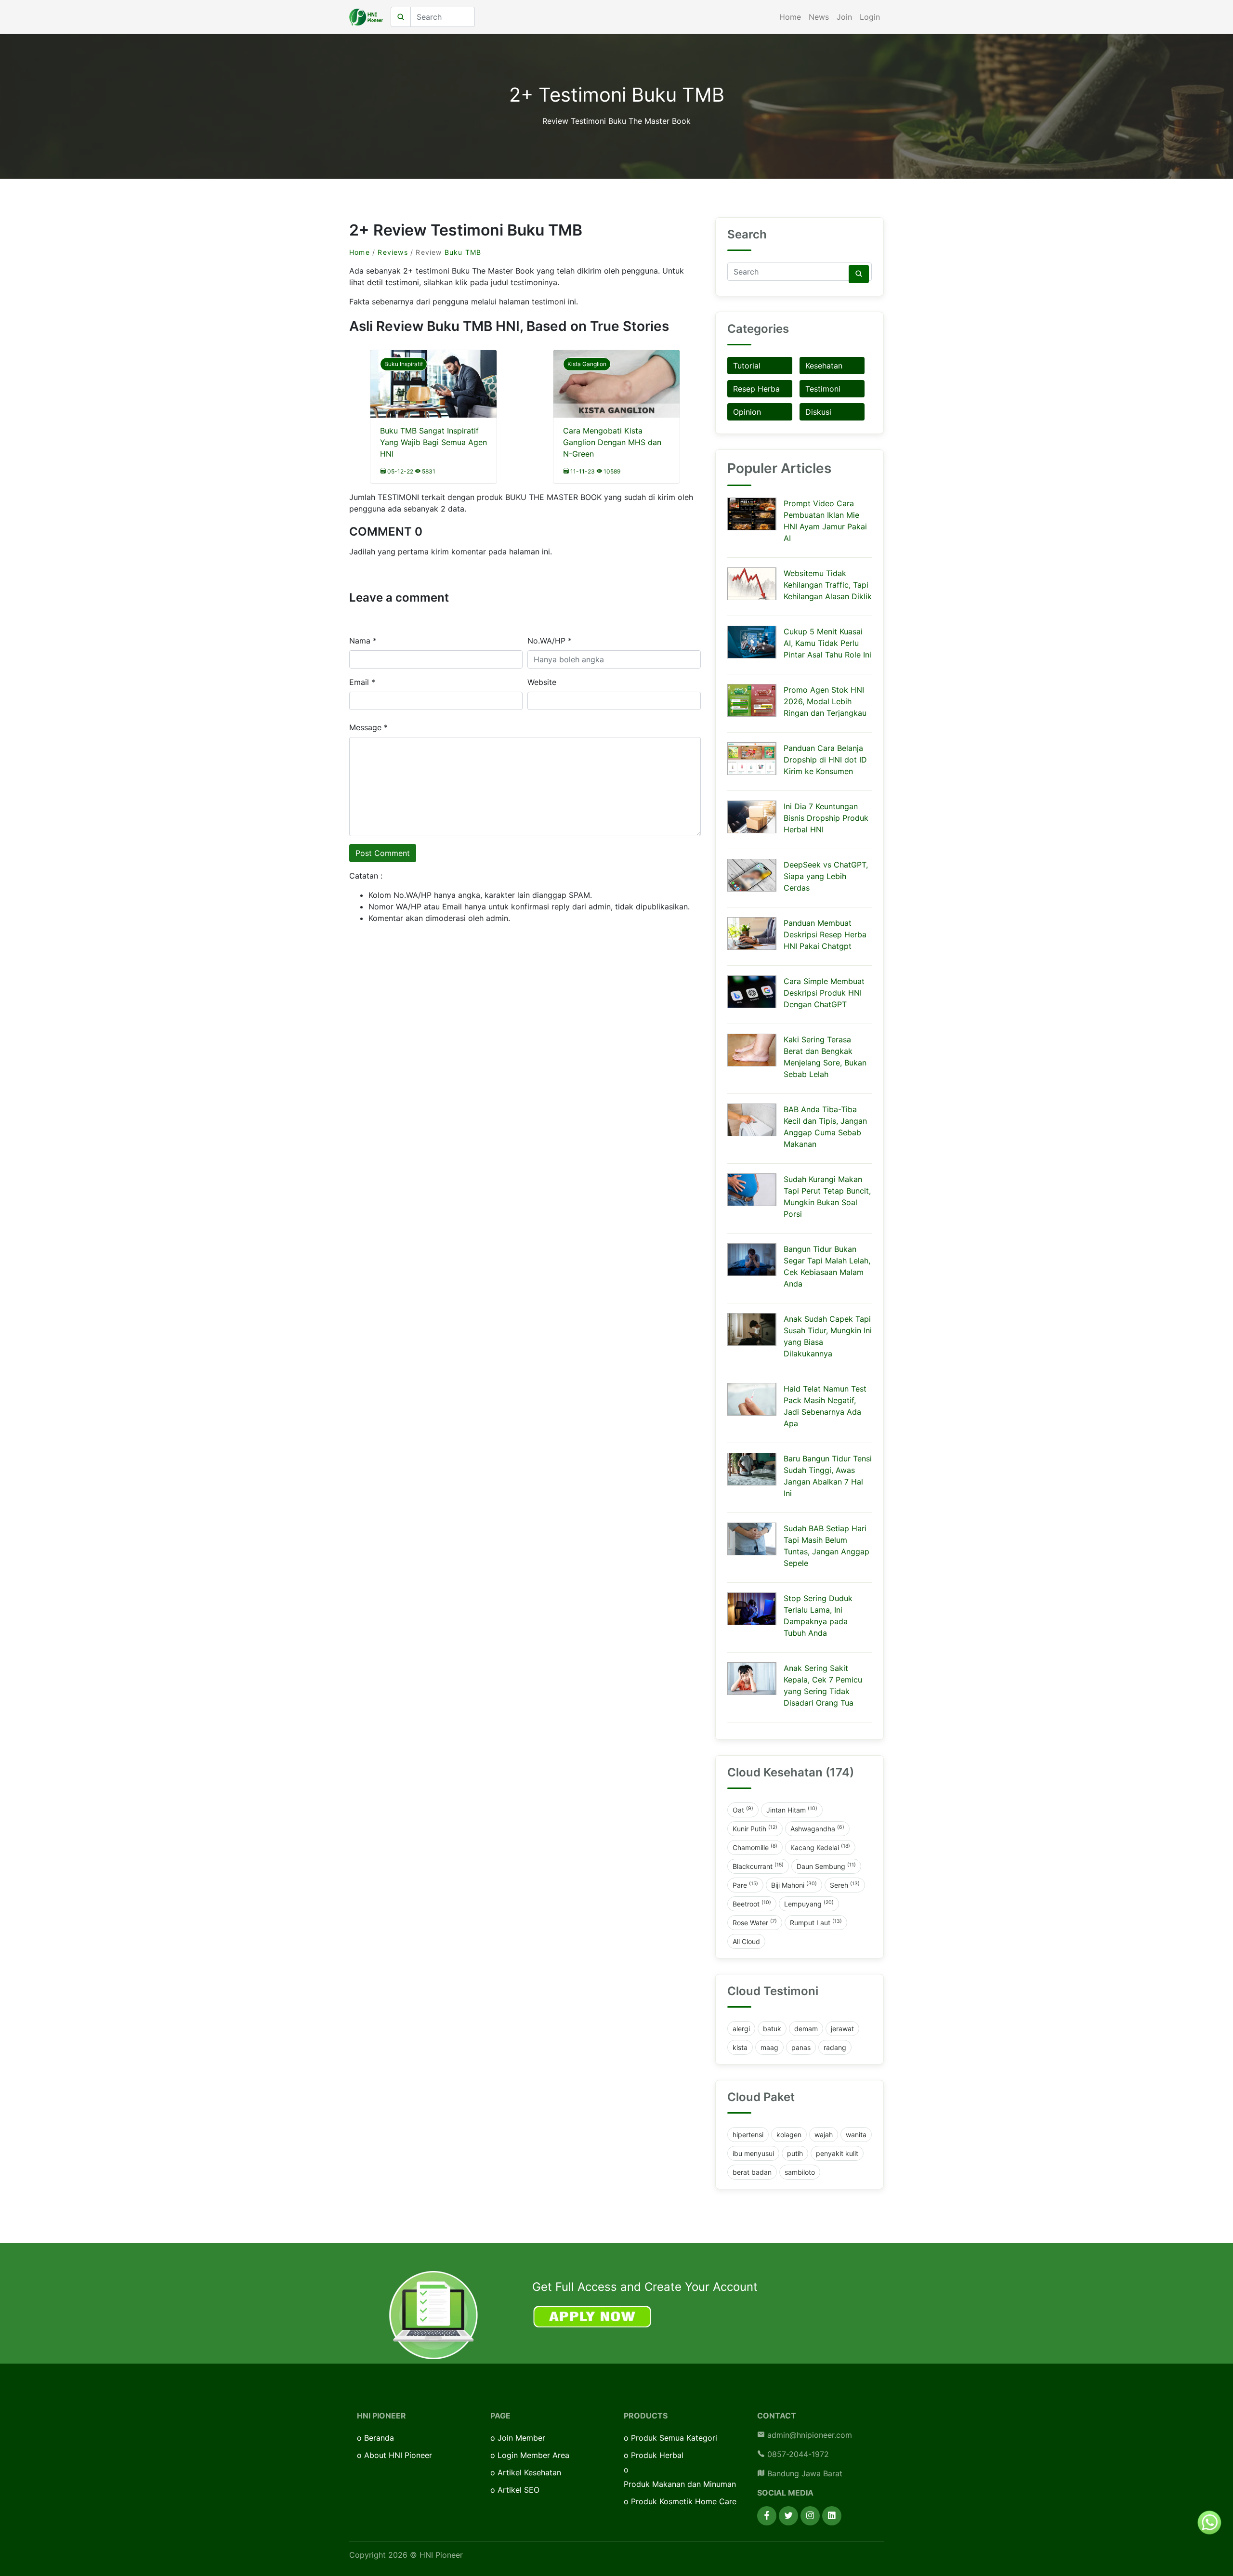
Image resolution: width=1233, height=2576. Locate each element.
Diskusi (818, 412)
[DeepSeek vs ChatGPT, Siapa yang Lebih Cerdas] (752, 875)
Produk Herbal (657, 2455)
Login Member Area (533, 2455)
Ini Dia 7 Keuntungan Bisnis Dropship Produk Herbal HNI (826, 818)
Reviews (393, 252)
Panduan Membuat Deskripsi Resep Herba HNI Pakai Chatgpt (825, 934)
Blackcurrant (758, 1866)
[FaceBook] (767, 2516)
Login (870, 17)
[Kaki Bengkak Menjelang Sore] (752, 1050)
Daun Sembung (826, 1866)
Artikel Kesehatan (529, 2472)
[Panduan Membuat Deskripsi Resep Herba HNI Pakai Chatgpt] (752, 933)
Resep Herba (756, 389)
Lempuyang (809, 1904)
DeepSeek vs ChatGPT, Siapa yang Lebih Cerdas (826, 876)
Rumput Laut (816, 1922)
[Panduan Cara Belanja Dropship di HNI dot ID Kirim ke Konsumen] (752, 759)
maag (769, 2047)
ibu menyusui (753, 2153)
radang (835, 2047)
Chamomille (755, 1847)
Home (790, 17)
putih (795, 2153)
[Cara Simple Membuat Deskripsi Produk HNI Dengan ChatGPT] (752, 992)
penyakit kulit (837, 2153)
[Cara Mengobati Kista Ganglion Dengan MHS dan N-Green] (616, 392)
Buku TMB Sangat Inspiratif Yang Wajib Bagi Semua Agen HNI (433, 442)
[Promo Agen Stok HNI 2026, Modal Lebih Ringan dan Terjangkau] (752, 700)
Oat (743, 1810)
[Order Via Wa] (1209, 2522)
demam (806, 2029)
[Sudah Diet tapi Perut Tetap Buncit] (752, 1190)
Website (542, 682)
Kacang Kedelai (820, 1847)
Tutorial (747, 366)
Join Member (521, 2438)
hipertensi (748, 2135)
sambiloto (800, 2172)
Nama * (363, 641)
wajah (824, 2135)
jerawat (842, 2029)
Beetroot (752, 1904)
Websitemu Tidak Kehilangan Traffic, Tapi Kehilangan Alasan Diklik (828, 585)
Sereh (845, 1885)
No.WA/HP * (550, 641)
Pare (745, 1885)
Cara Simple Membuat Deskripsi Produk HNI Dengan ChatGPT (824, 993)
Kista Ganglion (587, 364)
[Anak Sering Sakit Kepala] (752, 1679)
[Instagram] (810, 2516)
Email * (362, 682)
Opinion (747, 412)
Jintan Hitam (792, 1810)
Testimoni (823, 389)
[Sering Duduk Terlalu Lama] (752, 1609)
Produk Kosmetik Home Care (684, 2501)
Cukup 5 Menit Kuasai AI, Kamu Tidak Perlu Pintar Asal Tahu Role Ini (827, 643)
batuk (772, 2029)
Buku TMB (463, 252)
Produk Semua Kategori (674, 2438)
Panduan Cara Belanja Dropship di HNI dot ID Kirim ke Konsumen (825, 760)
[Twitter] (788, 2516)
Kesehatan (824, 366)
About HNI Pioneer (398, 2455)
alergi (741, 2029)
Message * (368, 727)
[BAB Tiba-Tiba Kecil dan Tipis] (752, 1120)
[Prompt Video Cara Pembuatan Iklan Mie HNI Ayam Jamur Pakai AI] (752, 514)
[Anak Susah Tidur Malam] (752, 1329)
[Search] (859, 274)
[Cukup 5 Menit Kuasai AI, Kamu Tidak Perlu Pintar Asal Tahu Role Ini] (752, 642)
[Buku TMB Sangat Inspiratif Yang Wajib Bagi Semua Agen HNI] (433, 392)
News (819, 17)
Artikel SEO (518, 2490)
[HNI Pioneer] (366, 17)
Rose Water (755, 1922)
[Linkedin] (832, 2516)
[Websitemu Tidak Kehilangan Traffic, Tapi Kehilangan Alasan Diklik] (752, 584)
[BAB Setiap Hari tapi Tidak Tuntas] (752, 1539)
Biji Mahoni (794, 1885)
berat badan (752, 2172)
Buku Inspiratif (404, 364)
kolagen (789, 2135)
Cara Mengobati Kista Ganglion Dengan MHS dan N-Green (612, 442)
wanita (856, 2135)
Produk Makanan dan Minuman (680, 2484)
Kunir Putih (755, 1828)
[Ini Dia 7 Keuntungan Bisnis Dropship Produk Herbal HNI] (752, 817)
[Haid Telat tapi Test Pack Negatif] (752, 1399)
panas (801, 2047)
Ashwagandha (817, 1828)
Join (844, 17)
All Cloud (746, 1941)
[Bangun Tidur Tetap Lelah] (752, 1260)
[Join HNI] (433, 2314)
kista (740, 2047)
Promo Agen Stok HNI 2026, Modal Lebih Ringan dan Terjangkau (825, 701)
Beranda (379, 2438)
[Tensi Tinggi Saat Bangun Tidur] (752, 1469)
